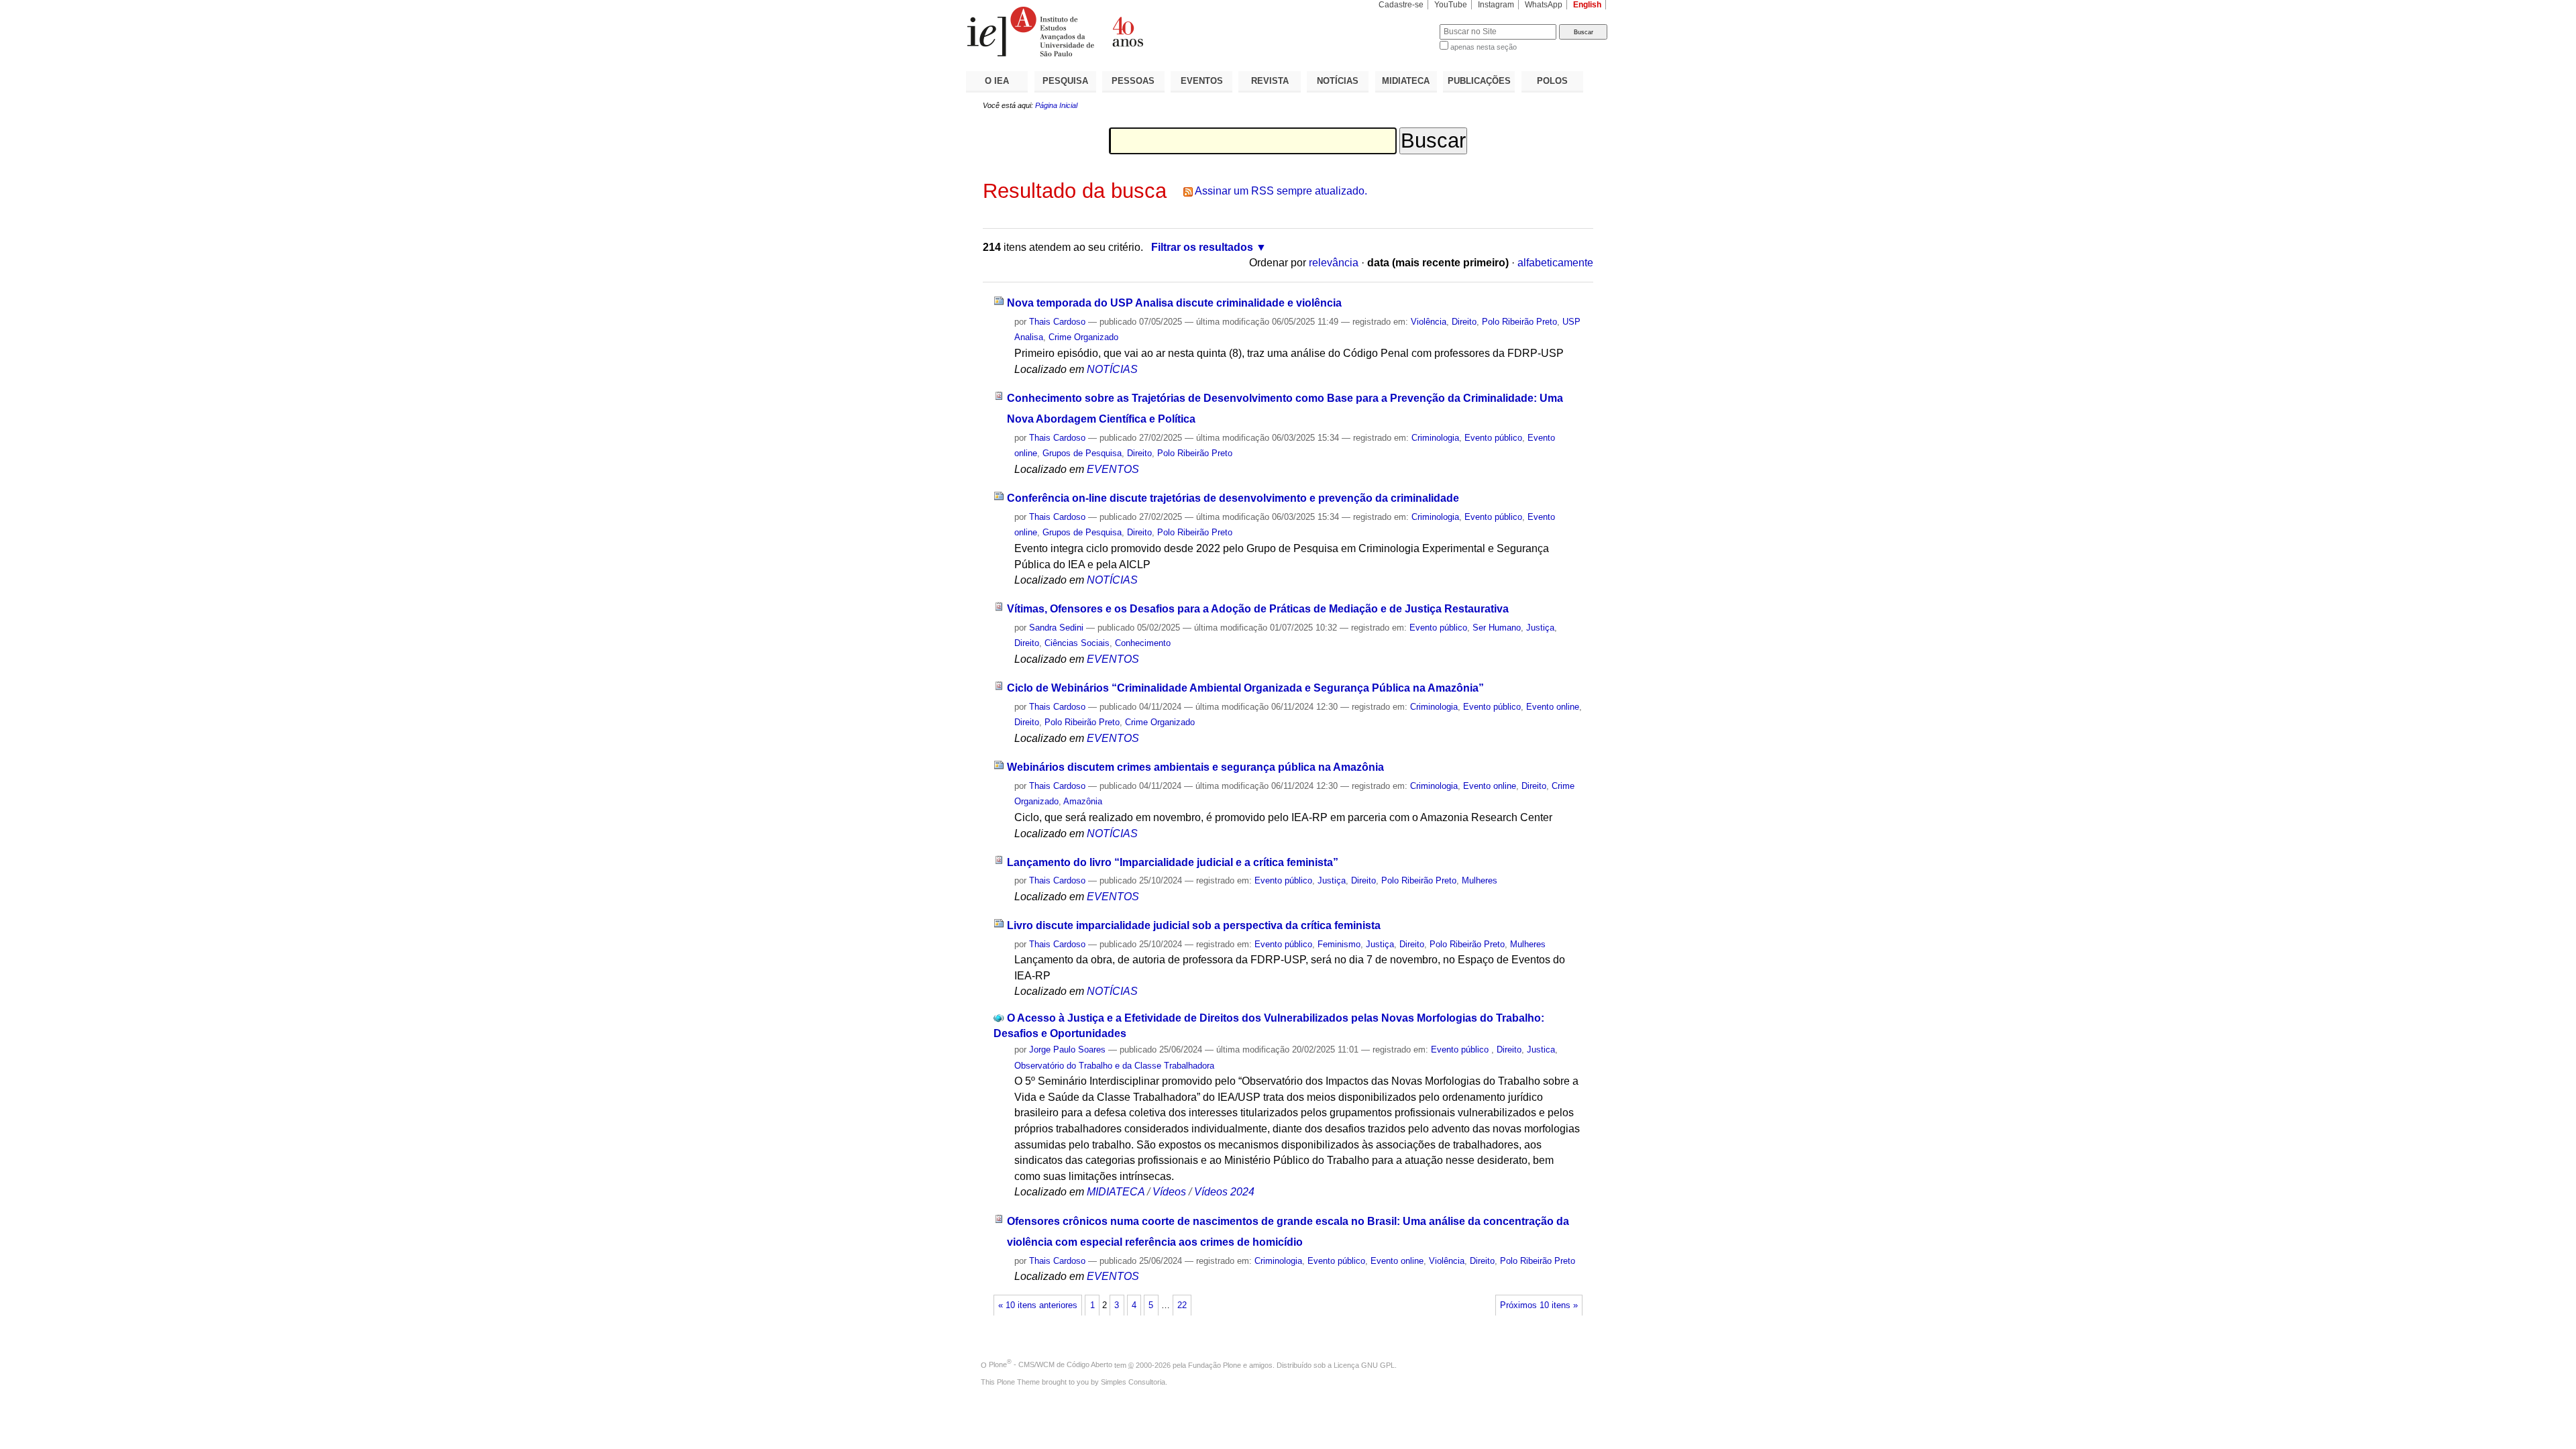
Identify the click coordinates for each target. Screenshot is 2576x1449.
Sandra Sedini (1056, 628)
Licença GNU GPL (1364, 1364)
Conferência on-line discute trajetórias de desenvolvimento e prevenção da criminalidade (1233, 498)
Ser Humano (1497, 628)
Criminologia (1435, 438)
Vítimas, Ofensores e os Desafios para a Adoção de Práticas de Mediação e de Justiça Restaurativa (1258, 609)
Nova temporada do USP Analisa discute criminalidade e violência (1174, 303)
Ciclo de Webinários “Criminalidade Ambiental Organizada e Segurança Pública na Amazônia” (1245, 688)
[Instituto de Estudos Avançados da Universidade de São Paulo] (1127, 32)
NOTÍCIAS (1338, 81)
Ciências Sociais (1077, 643)
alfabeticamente (1555, 263)
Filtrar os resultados (1202, 247)
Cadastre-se (1401, 5)
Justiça (1540, 628)
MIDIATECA (1406, 81)
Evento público (1493, 438)
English (1587, 5)
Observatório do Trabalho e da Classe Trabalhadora (1114, 1066)
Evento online (1553, 707)
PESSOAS (1133, 81)
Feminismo (1339, 944)
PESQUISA (1065, 81)
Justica (1541, 1050)
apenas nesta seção (1484, 47)
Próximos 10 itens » (1539, 1305)
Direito (1464, 322)
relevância (1334, 263)
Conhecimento (1143, 643)
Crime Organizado (1083, 337)
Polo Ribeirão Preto (1519, 322)
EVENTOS (1202, 81)
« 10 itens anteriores (1038, 1305)
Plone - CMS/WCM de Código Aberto (1051, 1364)
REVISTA (1270, 81)
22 (1182, 1305)
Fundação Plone (1215, 1364)
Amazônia (1083, 801)
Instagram (1496, 5)
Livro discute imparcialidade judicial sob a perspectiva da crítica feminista (1194, 925)
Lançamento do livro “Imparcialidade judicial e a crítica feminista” (1173, 862)
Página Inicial (1056, 105)
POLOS (1552, 81)
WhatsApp (1544, 5)
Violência (1429, 322)
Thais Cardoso (1057, 322)
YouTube (1451, 5)
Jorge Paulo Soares (1067, 1050)
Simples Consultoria (1133, 1382)
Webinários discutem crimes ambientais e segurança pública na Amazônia (1195, 767)
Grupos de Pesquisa (1082, 453)
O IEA (997, 81)
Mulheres (1480, 880)
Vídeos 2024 (1224, 1192)
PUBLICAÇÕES (1479, 81)
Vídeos (1169, 1192)
